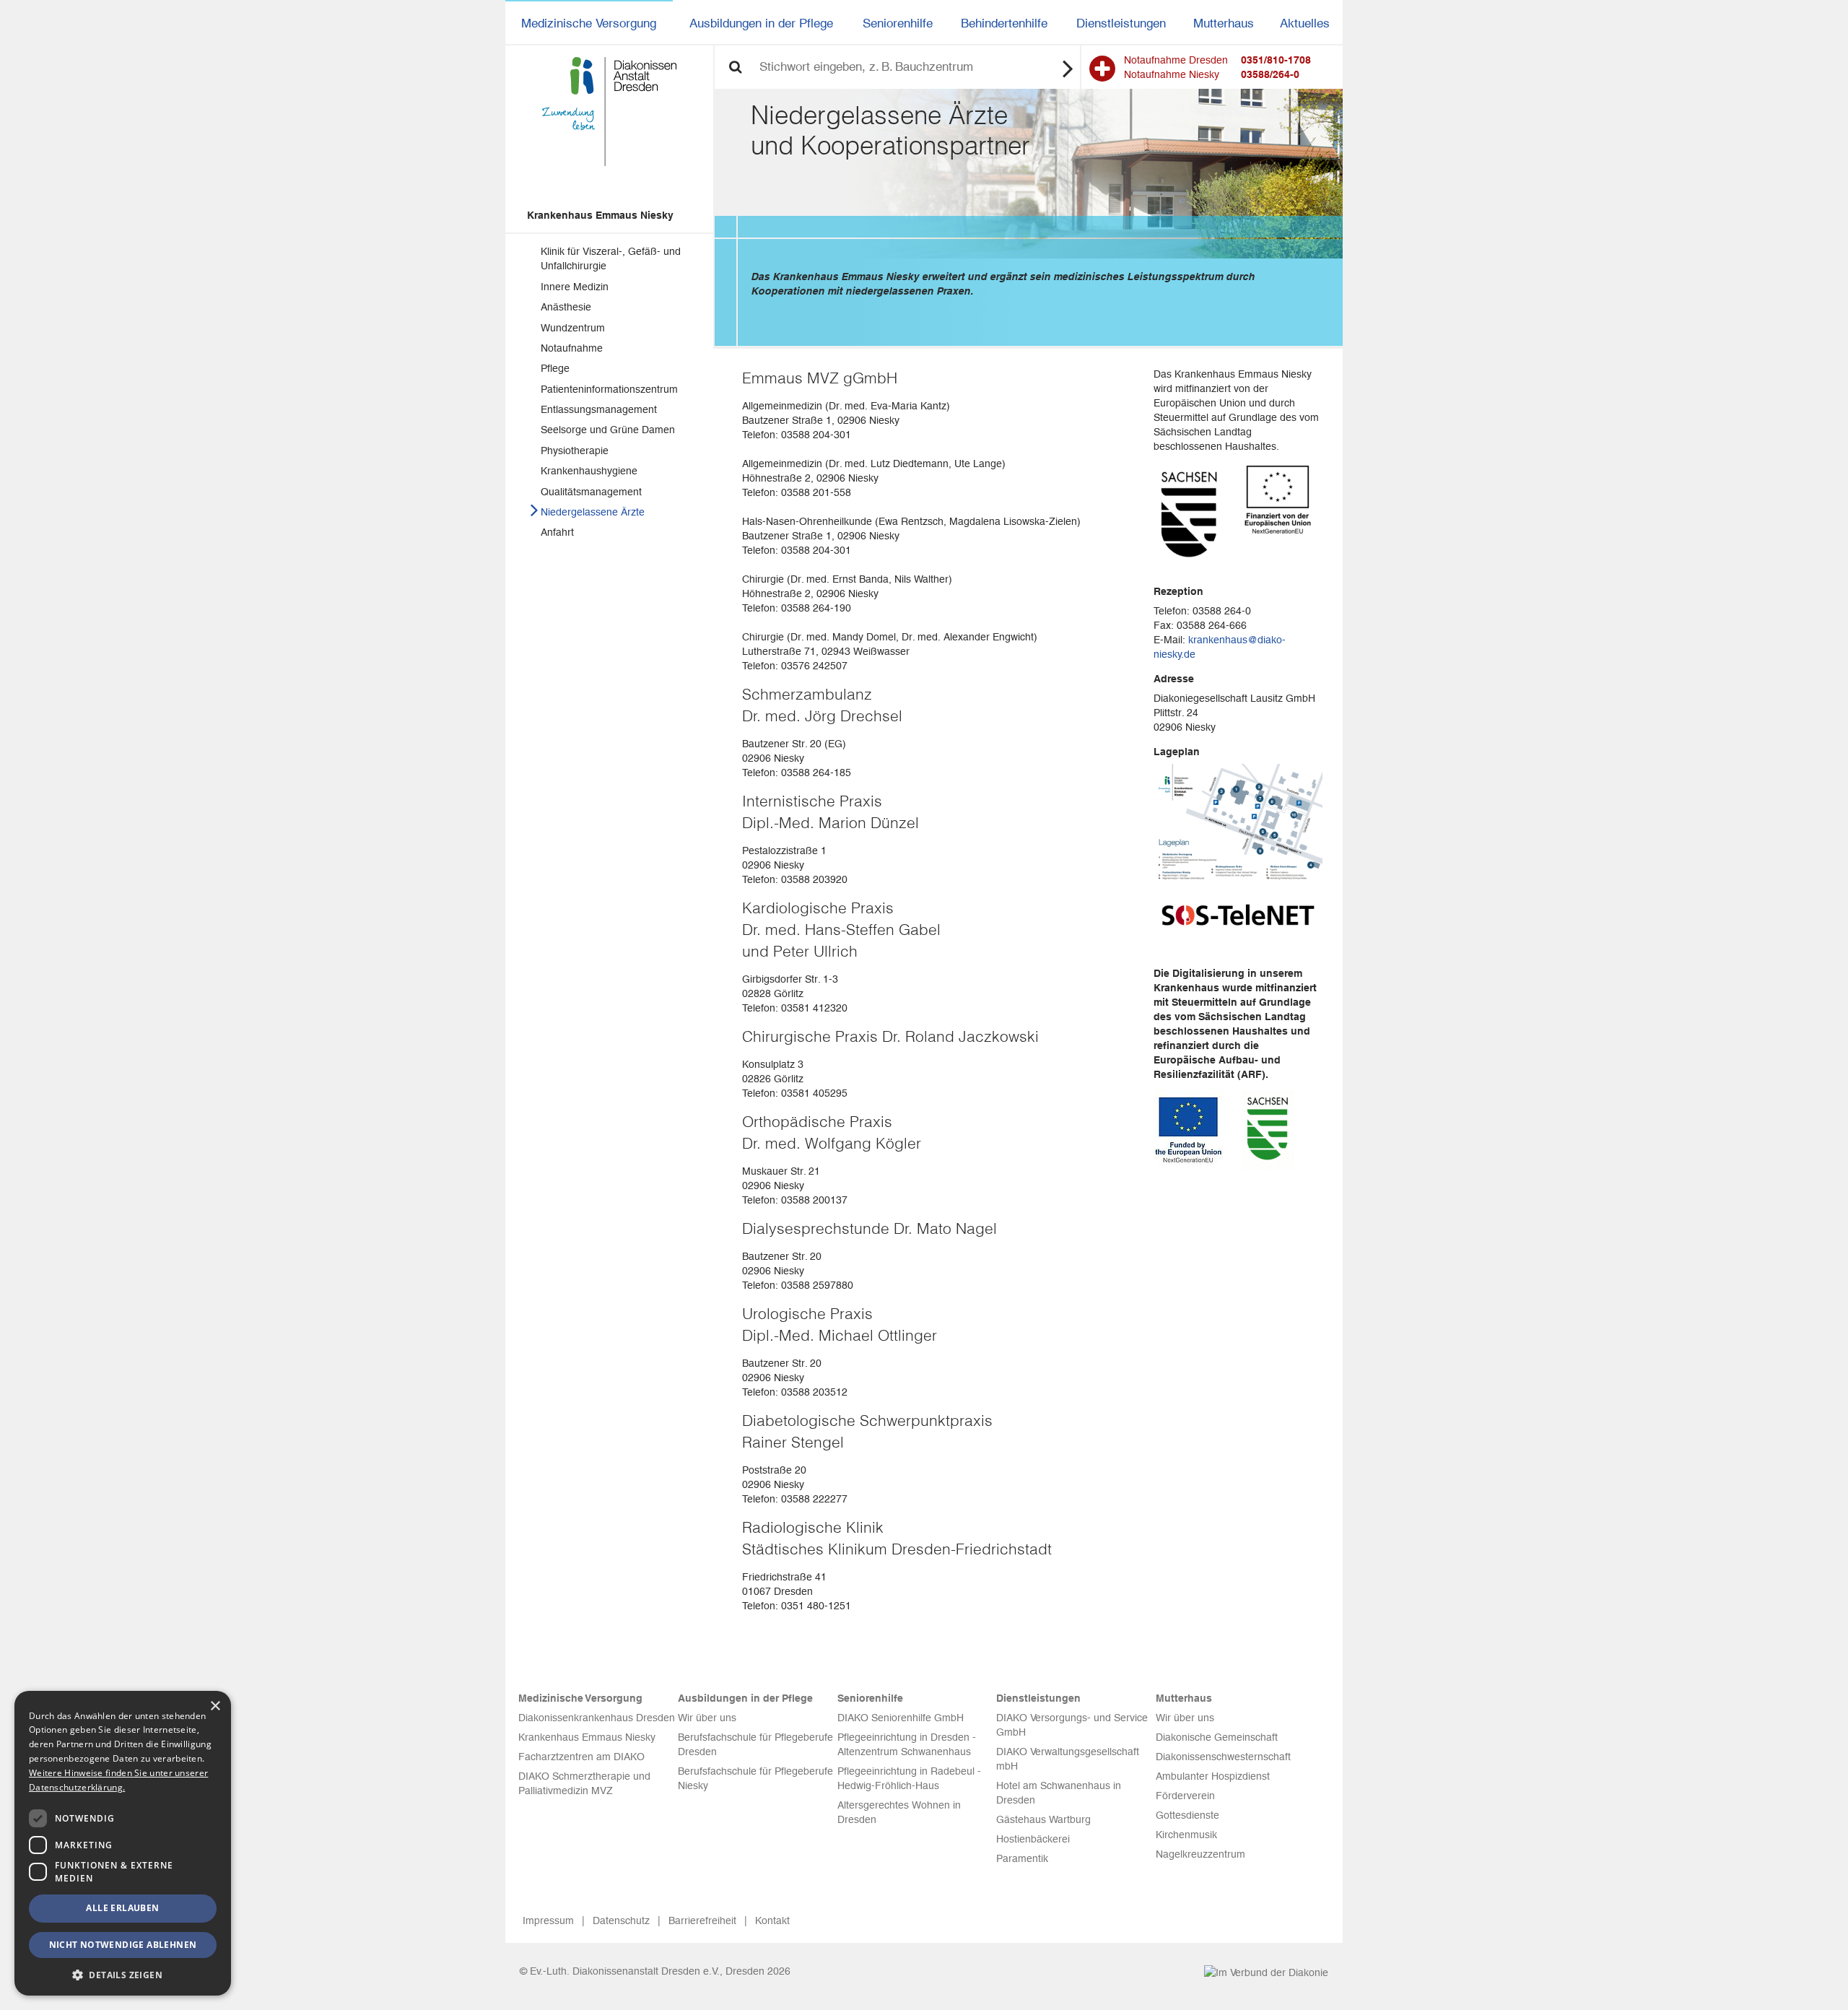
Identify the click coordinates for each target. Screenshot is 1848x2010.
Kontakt (772, 1920)
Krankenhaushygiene (589, 471)
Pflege (555, 368)
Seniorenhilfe (898, 23)
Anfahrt (557, 532)
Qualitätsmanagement (591, 492)
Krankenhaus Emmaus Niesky (600, 215)
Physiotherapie (575, 451)
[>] (1068, 68)
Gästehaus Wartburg (1043, 1819)
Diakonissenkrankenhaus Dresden (597, 1718)
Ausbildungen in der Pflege (761, 23)
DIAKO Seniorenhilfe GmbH (901, 1718)
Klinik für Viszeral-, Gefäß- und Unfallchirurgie (611, 258)
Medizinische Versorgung (589, 23)
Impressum (548, 1920)
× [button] (215, 1706)
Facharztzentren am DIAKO (581, 1757)
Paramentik (1022, 1858)
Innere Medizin (575, 287)
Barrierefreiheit (702, 1920)
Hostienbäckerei (1033, 1839)
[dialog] (123, 1843)
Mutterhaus (1224, 23)
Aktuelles (1305, 23)
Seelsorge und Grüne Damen (608, 430)
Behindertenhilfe (1004, 23)
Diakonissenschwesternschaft (1223, 1757)
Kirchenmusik (1186, 1835)
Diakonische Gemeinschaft (1217, 1737)
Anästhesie (566, 307)
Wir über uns (707, 1718)
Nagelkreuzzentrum (1200, 1854)
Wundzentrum (573, 328)
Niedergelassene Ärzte (593, 512)
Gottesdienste (1187, 1815)
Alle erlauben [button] (122, 1908)
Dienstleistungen (1121, 23)
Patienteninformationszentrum (609, 389)
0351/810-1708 (1276, 60)
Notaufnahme (572, 348)
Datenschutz (621, 1920)
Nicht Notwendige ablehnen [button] (123, 1945)
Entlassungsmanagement (599, 409)
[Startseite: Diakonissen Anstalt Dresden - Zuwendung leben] (609, 112)
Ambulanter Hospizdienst (1213, 1776)
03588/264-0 (1270, 74)
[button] (123, 1974)
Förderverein (1185, 1796)
